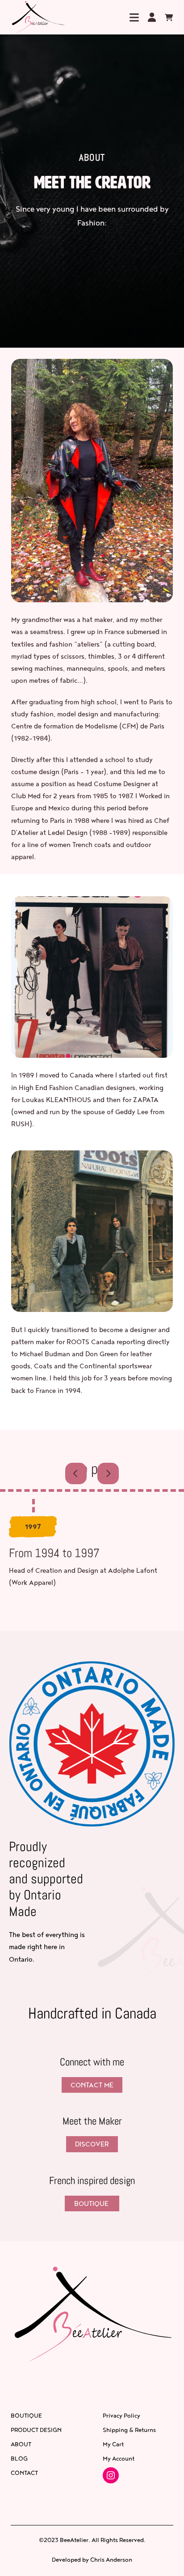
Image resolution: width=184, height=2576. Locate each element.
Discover (92, 2144)
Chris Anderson (111, 2559)
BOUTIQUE (92, 2203)
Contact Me (92, 2085)
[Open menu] (134, 17)
